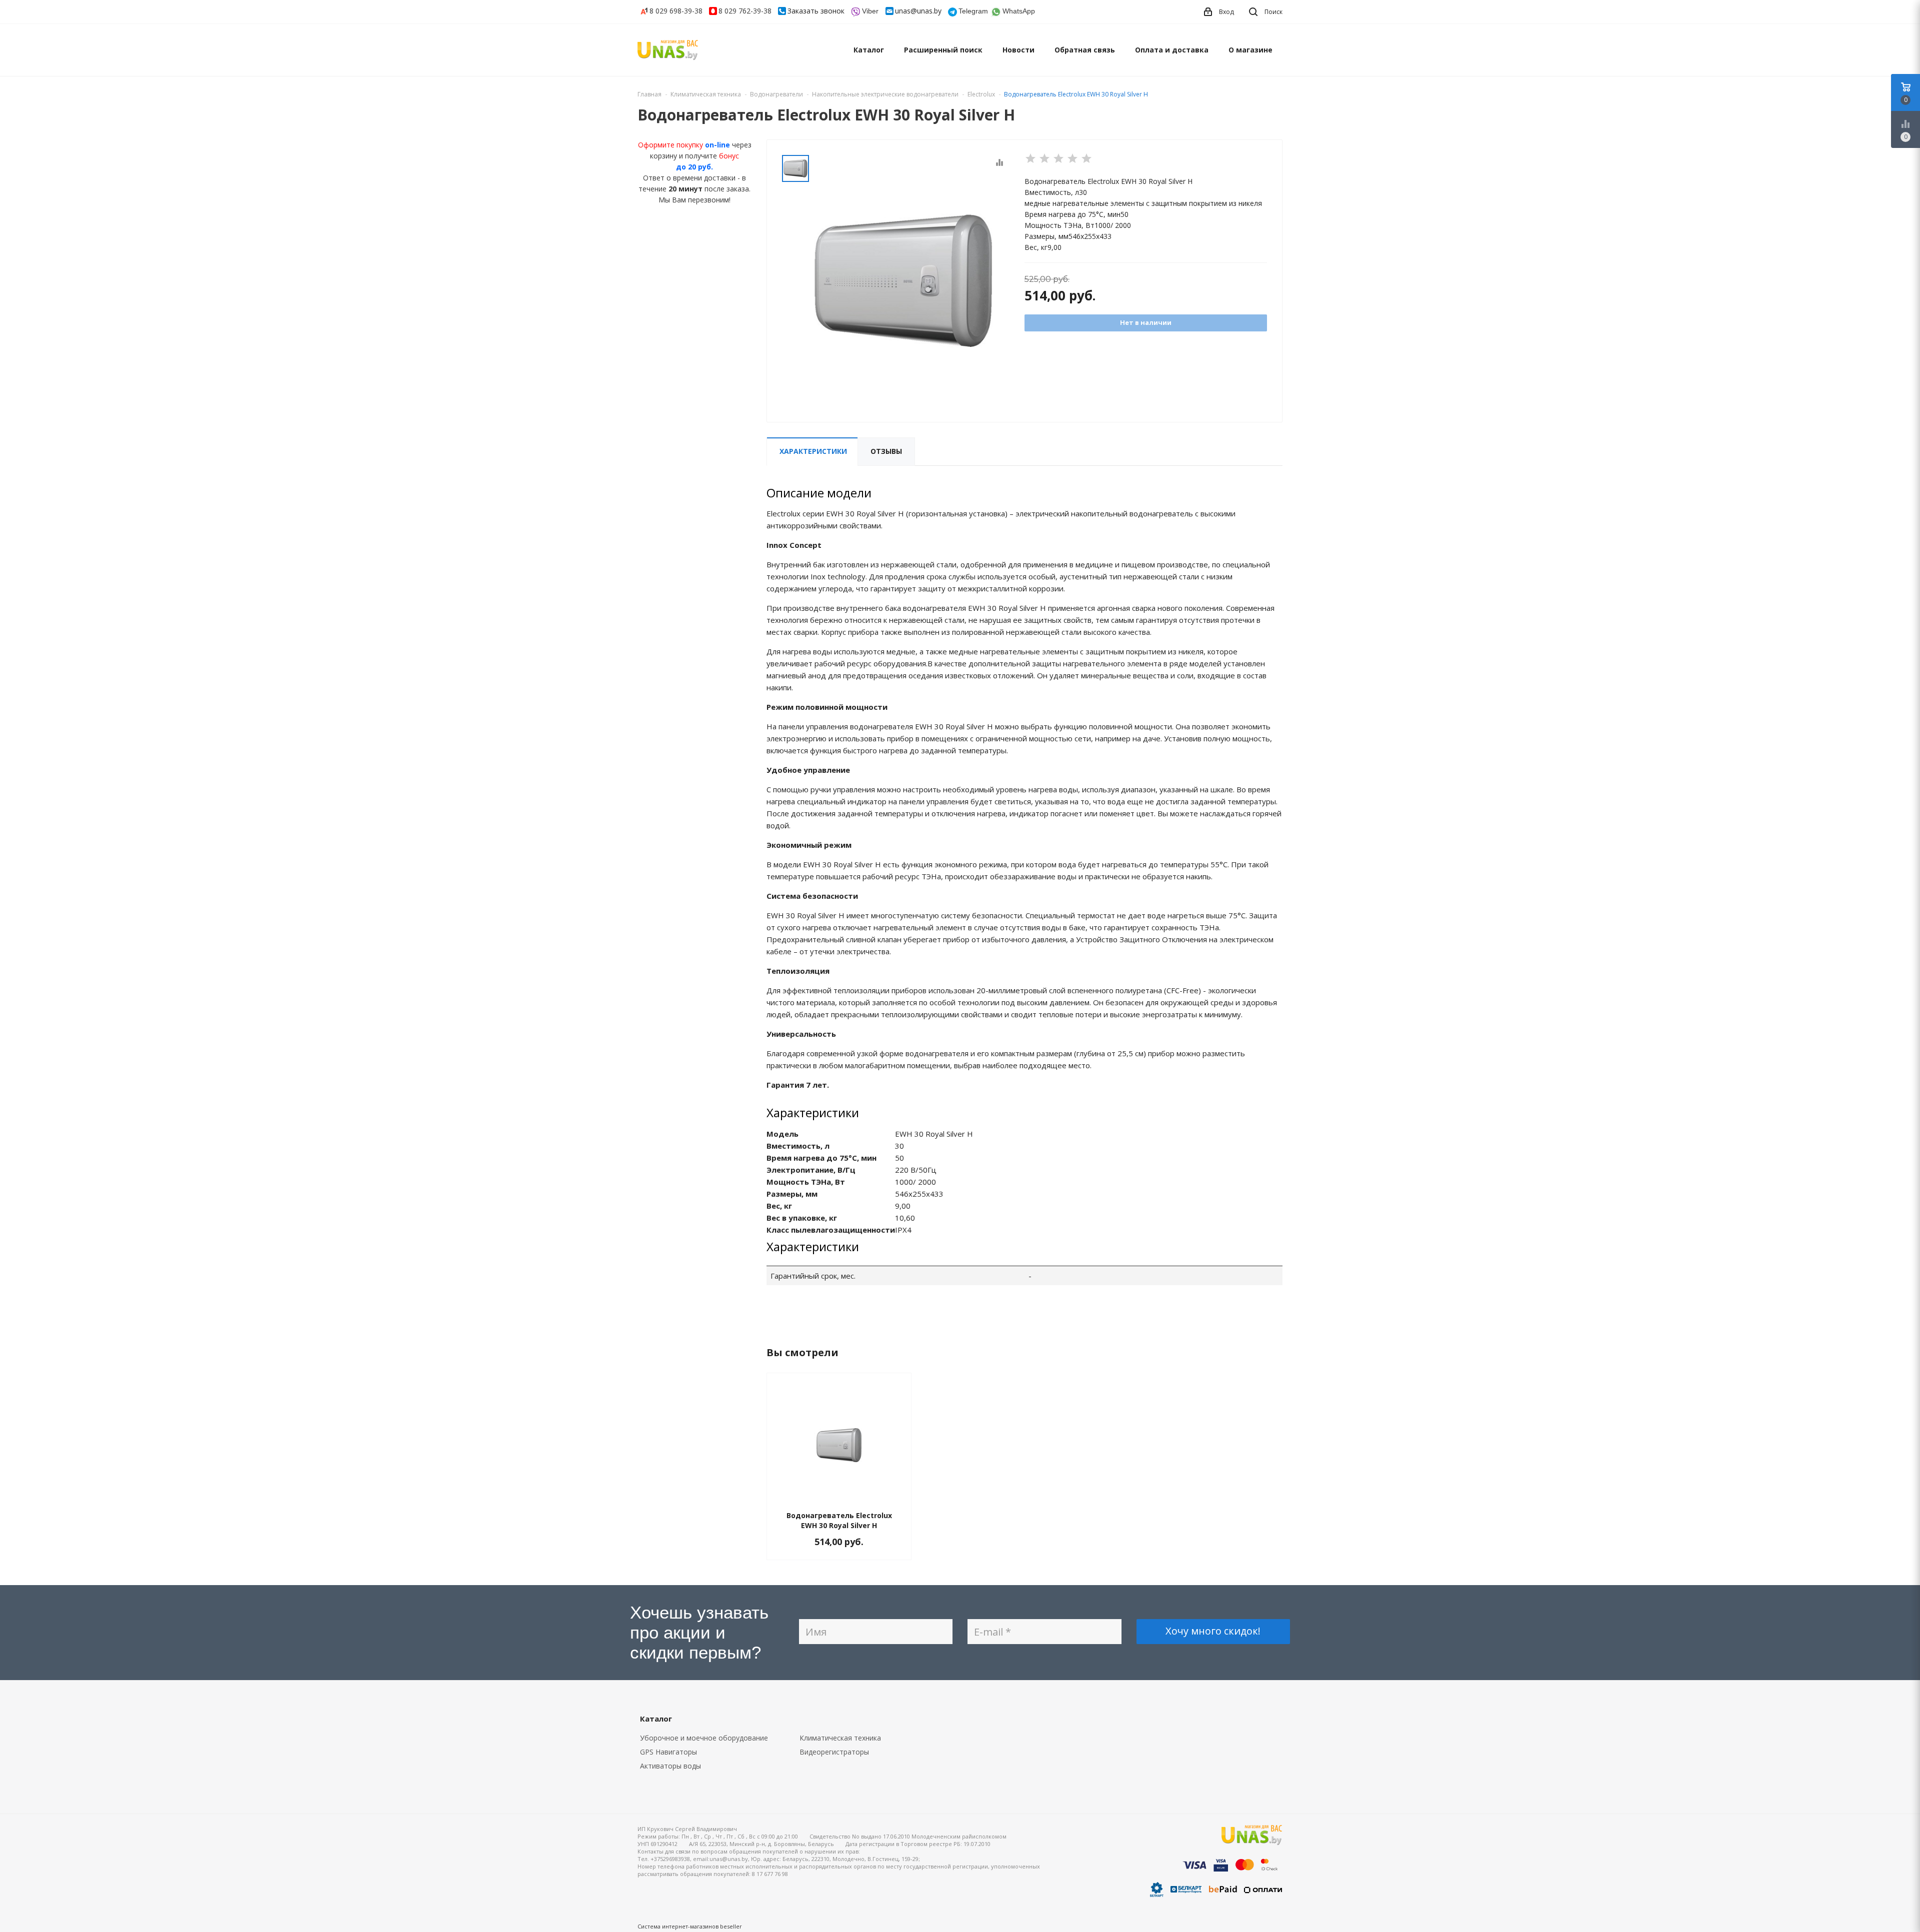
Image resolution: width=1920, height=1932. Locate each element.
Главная (649, 94)
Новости (1018, 50)
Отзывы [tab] (886, 451)
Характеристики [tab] (813, 451)
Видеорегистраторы (834, 1752)
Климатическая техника (840, 1738)
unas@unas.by (918, 11)
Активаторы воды (670, 1766)
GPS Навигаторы (668, 1752)
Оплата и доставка (1172, 50)
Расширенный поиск (943, 50)
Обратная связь (1085, 50)
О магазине (1250, 50)
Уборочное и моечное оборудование (704, 1738)
